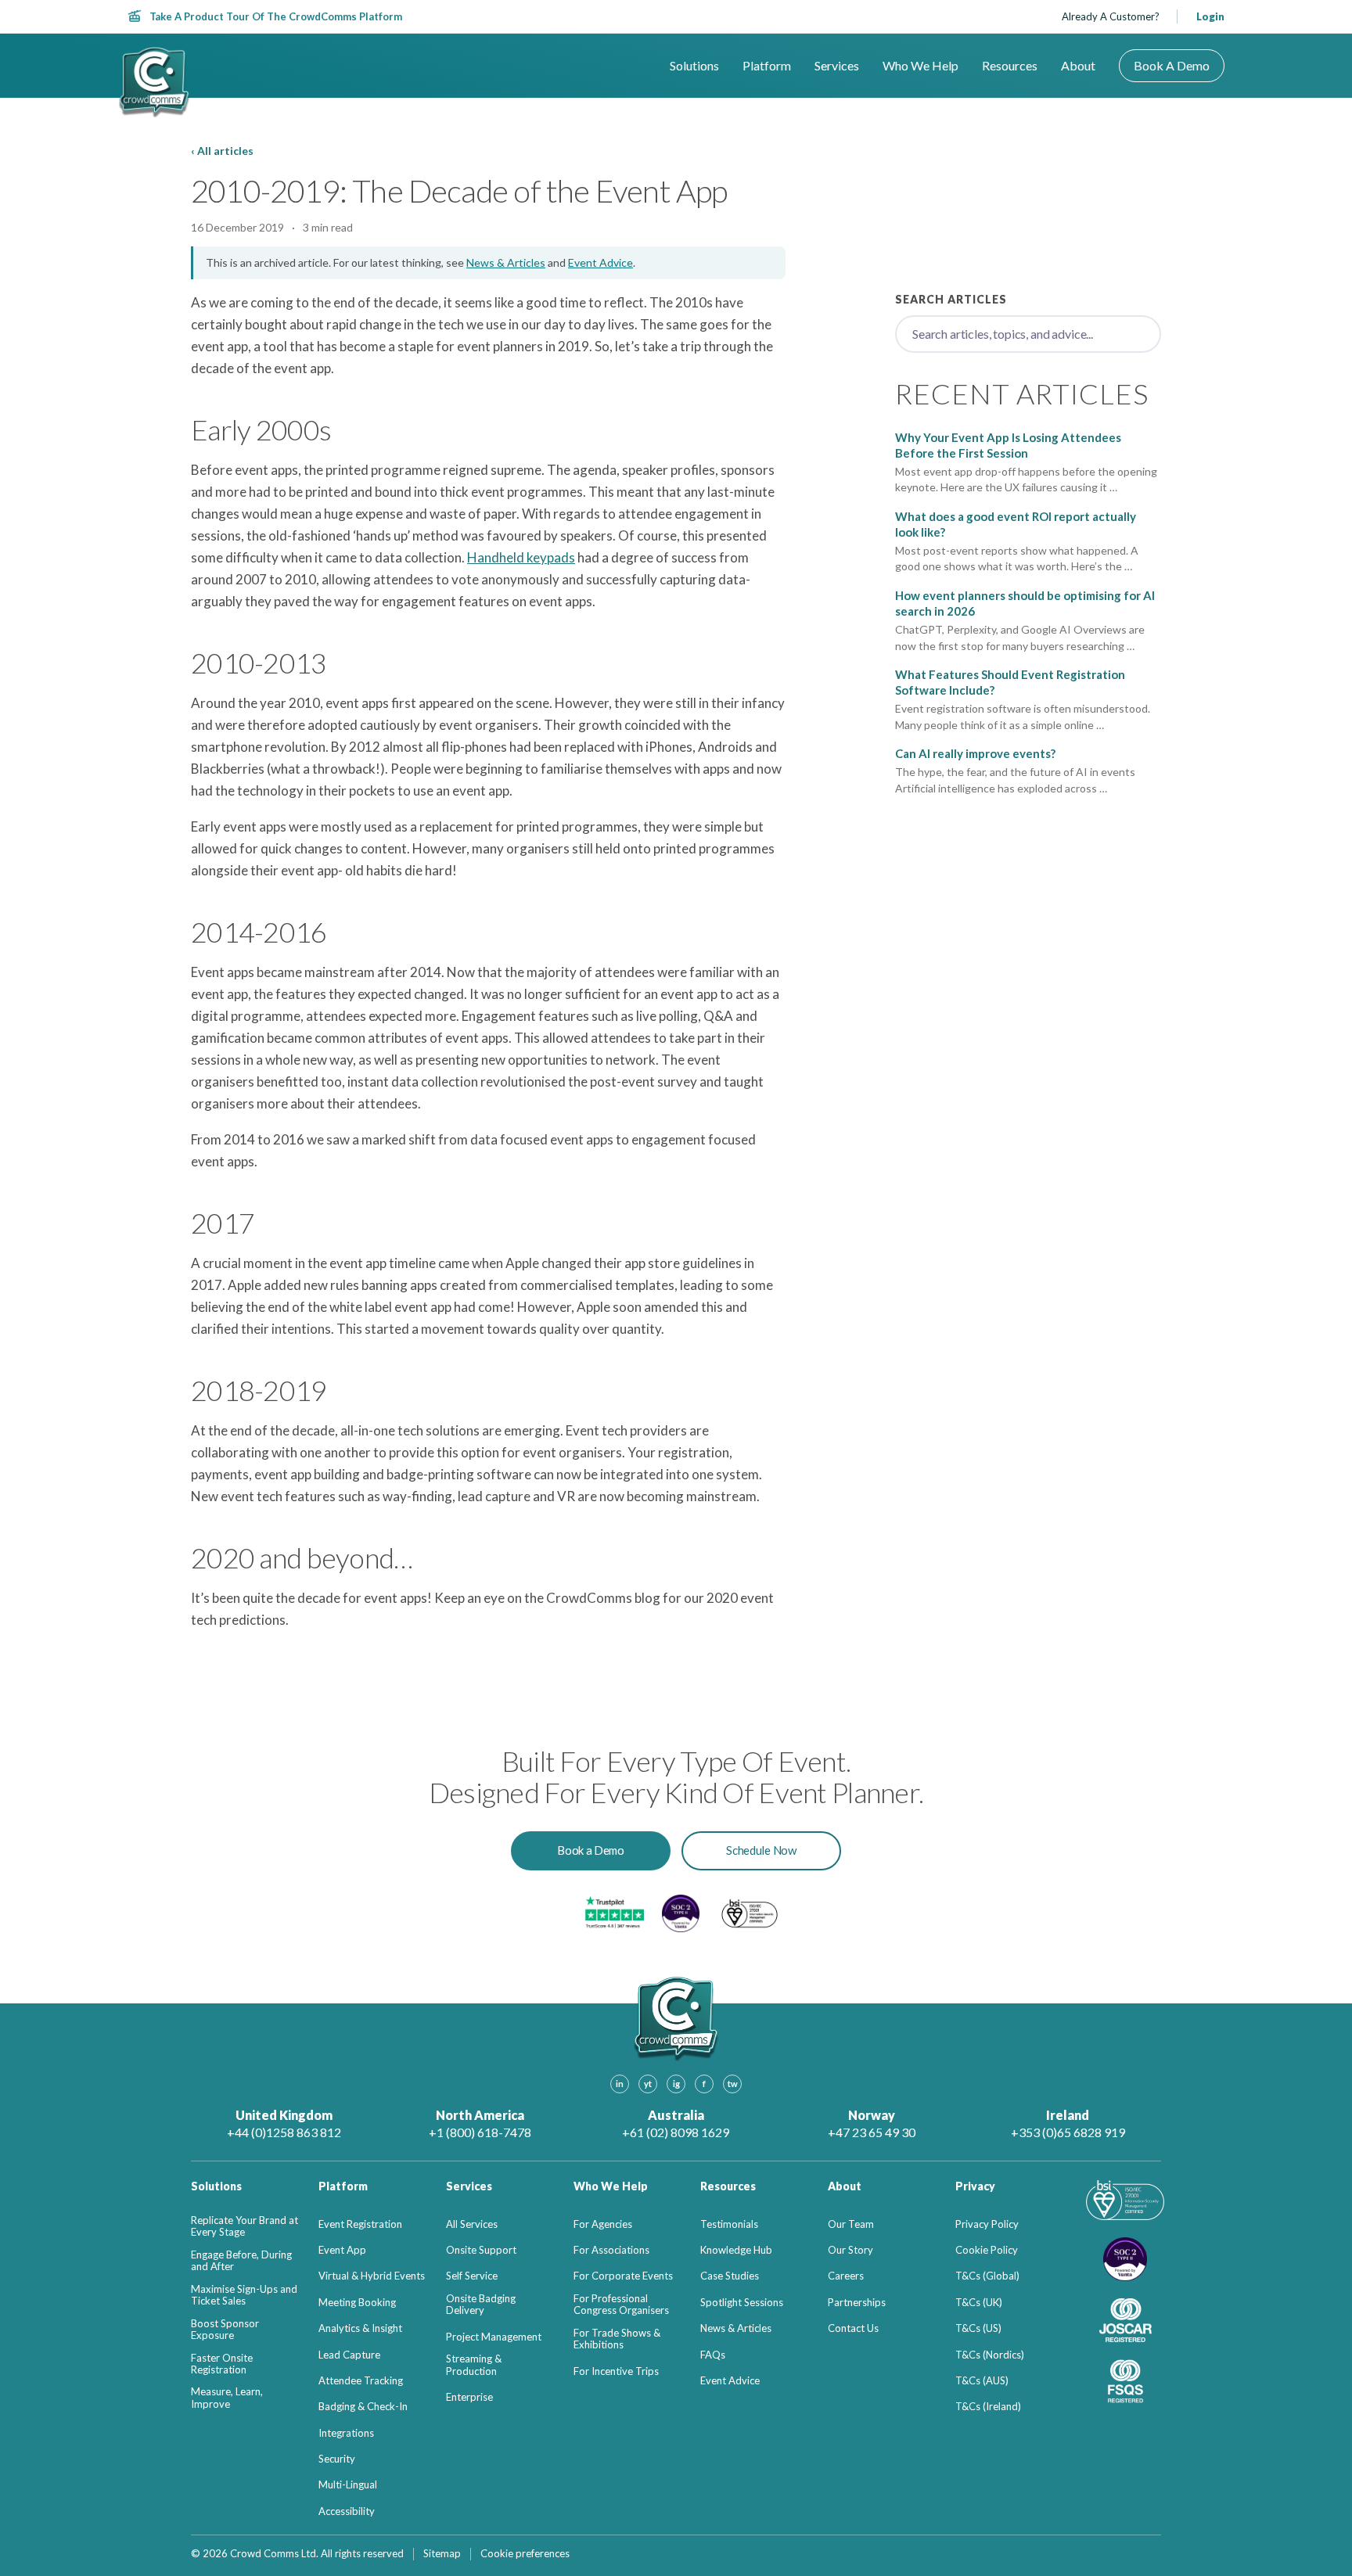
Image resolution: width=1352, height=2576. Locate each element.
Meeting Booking (357, 2303)
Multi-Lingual (348, 2485)
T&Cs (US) (978, 2328)
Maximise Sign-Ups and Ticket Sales (244, 2296)
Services (837, 66)
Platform (767, 66)
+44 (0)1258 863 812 (284, 2132)
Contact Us (853, 2328)
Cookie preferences (525, 2554)
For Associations (611, 2250)
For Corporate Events (623, 2276)
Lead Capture (349, 2355)
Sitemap (442, 2554)
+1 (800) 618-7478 (480, 2132)
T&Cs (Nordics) (990, 2355)
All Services (472, 2224)
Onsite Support (481, 2250)
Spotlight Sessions (742, 2303)
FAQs (713, 2355)
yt (648, 2084)
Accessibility (347, 2511)
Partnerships (857, 2303)
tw (733, 2084)
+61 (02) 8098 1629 (676, 2132)
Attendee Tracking (361, 2381)
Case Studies (730, 2276)
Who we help (921, 66)
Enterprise (469, 2397)
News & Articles (506, 262)
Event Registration (360, 2224)
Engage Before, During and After (241, 2261)
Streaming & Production (474, 2365)
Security (337, 2459)
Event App (342, 2250)
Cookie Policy (987, 2250)
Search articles (951, 299)
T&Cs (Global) (987, 2276)
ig (676, 2084)
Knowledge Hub (736, 2250)
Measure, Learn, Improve (227, 2398)
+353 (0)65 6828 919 (1068, 2132)
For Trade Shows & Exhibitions (617, 2339)
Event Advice (600, 262)
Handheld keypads (521, 557)
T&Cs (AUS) (982, 2381)
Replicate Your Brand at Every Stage (245, 2227)
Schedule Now (761, 1850)
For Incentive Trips (616, 2371)
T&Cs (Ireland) (988, 2407)
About (1078, 66)
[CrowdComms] (154, 83)
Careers (846, 2276)
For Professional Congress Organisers (621, 2305)
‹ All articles (222, 151)
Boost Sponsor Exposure (225, 2330)
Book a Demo (1172, 65)
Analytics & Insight (360, 2328)
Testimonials (729, 2224)
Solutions (694, 66)
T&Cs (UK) (979, 2303)
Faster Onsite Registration (222, 2364)
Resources (1010, 66)
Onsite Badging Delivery (481, 2305)
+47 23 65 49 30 (872, 2132)
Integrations (346, 2433)
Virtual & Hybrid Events (372, 2276)
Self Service (472, 2276)
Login (1210, 16)
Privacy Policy (987, 2224)
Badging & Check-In (363, 2407)
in (620, 2084)
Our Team (851, 2224)
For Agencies (603, 2224)
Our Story (850, 2250)
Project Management (494, 2337)
